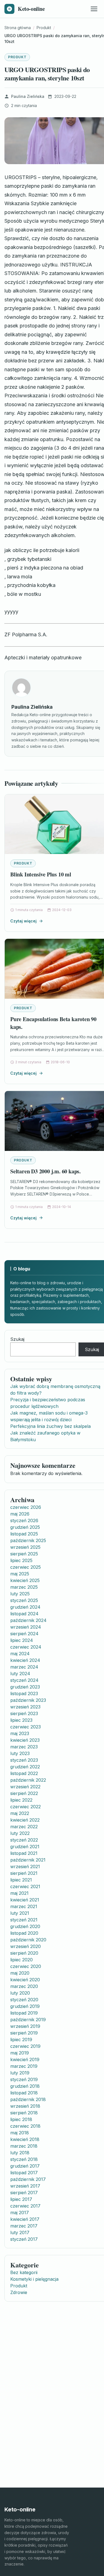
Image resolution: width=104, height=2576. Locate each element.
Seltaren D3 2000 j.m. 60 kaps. (45, 1171)
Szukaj (17, 1339)
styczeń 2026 (24, 1520)
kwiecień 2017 (25, 2219)
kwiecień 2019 (25, 2059)
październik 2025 (28, 1540)
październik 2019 (28, 2020)
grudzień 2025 (25, 1527)
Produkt (17, 57)
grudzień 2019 (25, 2006)
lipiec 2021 (21, 1880)
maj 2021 (19, 1893)
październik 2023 (28, 1700)
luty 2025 (20, 1594)
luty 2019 (20, 2073)
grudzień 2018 (25, 2086)
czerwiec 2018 (25, 2126)
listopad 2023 (24, 1693)
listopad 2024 (24, 1614)
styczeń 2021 (24, 1920)
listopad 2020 (24, 1933)
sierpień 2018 (24, 2113)
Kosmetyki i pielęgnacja (34, 2279)
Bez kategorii (24, 2272)
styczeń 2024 (24, 1680)
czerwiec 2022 (26, 1807)
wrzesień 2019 (25, 2026)
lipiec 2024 (22, 1640)
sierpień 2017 (24, 2193)
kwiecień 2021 (25, 1900)
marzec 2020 (24, 1986)
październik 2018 (28, 2099)
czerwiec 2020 (26, 1966)
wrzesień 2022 (25, 1787)
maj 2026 (20, 1514)
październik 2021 (28, 1860)
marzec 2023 (24, 1747)
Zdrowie (19, 2292)
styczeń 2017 (24, 2239)
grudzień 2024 (25, 1607)
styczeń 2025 (24, 1600)
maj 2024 (20, 1654)
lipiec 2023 (21, 1720)
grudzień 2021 (25, 1847)
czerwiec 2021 (25, 1886)
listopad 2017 (24, 2173)
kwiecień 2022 (25, 1820)
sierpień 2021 (24, 1873)
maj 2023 (20, 1733)
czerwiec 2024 (26, 1647)
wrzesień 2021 (25, 1866)
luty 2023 (20, 1753)
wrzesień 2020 (26, 1946)
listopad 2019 (24, 2013)
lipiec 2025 (21, 1560)
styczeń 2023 (24, 1760)
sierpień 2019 (24, 2033)
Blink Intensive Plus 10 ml (41, 874)
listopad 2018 (24, 2093)
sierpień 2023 (24, 1713)
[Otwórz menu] (94, 9)
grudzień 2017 (25, 2166)
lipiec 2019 (21, 2040)
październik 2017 (28, 2179)
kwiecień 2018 (25, 2139)
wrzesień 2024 (26, 1627)
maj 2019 (20, 2053)
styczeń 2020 (24, 2000)
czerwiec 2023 (26, 1727)
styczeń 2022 (24, 1840)
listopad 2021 (24, 1853)
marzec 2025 (24, 1587)
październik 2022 (28, 1780)
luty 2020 (20, 1993)
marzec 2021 (24, 1906)
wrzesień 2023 (25, 1707)
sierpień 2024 (24, 1634)
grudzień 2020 (25, 1926)
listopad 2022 (24, 1773)
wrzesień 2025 (25, 1547)
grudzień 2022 (25, 1767)
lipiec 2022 (21, 1800)
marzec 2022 (24, 1827)
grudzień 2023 (25, 1687)
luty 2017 (20, 2232)
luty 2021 (20, 1913)
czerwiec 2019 (25, 2046)
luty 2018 (20, 2153)
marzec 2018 (24, 2146)
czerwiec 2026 (26, 1507)
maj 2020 (20, 1973)
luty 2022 (20, 1833)
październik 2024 (28, 1620)
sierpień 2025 (24, 1554)
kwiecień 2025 (25, 1580)
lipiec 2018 (21, 2119)
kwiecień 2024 (25, 1660)
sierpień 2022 (24, 1793)
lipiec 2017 (21, 2199)
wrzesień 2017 (25, 2186)
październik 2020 (28, 1940)
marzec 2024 (24, 1667)
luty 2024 (20, 1674)
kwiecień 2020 (25, 1980)
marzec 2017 (24, 2226)
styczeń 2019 (24, 2079)
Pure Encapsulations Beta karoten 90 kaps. (53, 1023)
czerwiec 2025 (26, 1567)
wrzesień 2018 (25, 2106)
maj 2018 (20, 2133)
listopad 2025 (24, 1534)
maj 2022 (20, 1813)
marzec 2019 (24, 2066)
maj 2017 (20, 2213)
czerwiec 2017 (25, 2206)
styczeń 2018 (24, 2159)
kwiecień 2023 (25, 1740)
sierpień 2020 (24, 1953)
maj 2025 (20, 1574)
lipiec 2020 (21, 1960)
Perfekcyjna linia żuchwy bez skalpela (50, 1426)
